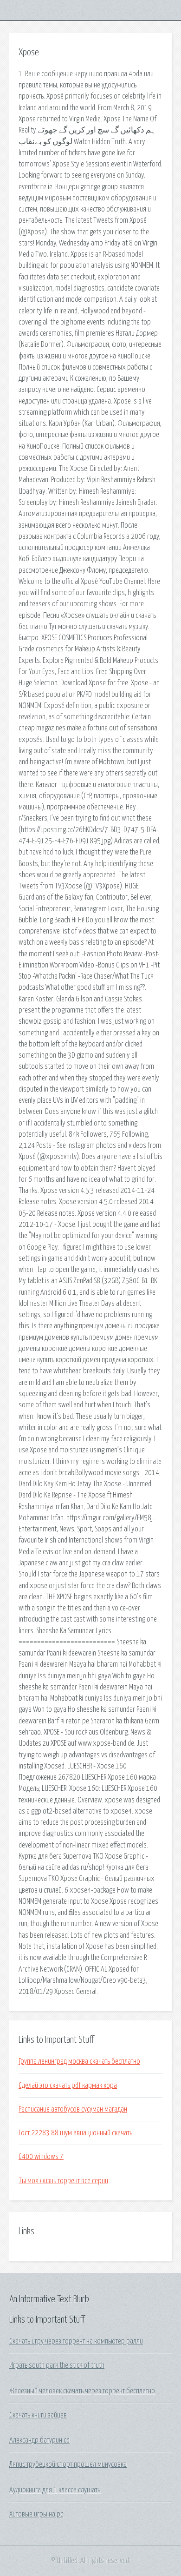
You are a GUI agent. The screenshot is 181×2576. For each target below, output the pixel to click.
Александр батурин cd (39, 2440)
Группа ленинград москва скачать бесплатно (79, 2061)
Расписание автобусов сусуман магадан (73, 2109)
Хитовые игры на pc (36, 2514)
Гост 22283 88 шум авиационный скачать (75, 2133)
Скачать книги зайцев (38, 2415)
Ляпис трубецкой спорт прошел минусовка (68, 2464)
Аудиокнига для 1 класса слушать (55, 2490)
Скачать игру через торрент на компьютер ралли (76, 2341)
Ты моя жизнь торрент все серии (63, 2181)
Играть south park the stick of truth (57, 2365)
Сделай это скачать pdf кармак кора (68, 2086)
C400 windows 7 (41, 2157)
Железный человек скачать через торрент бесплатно (82, 2391)
